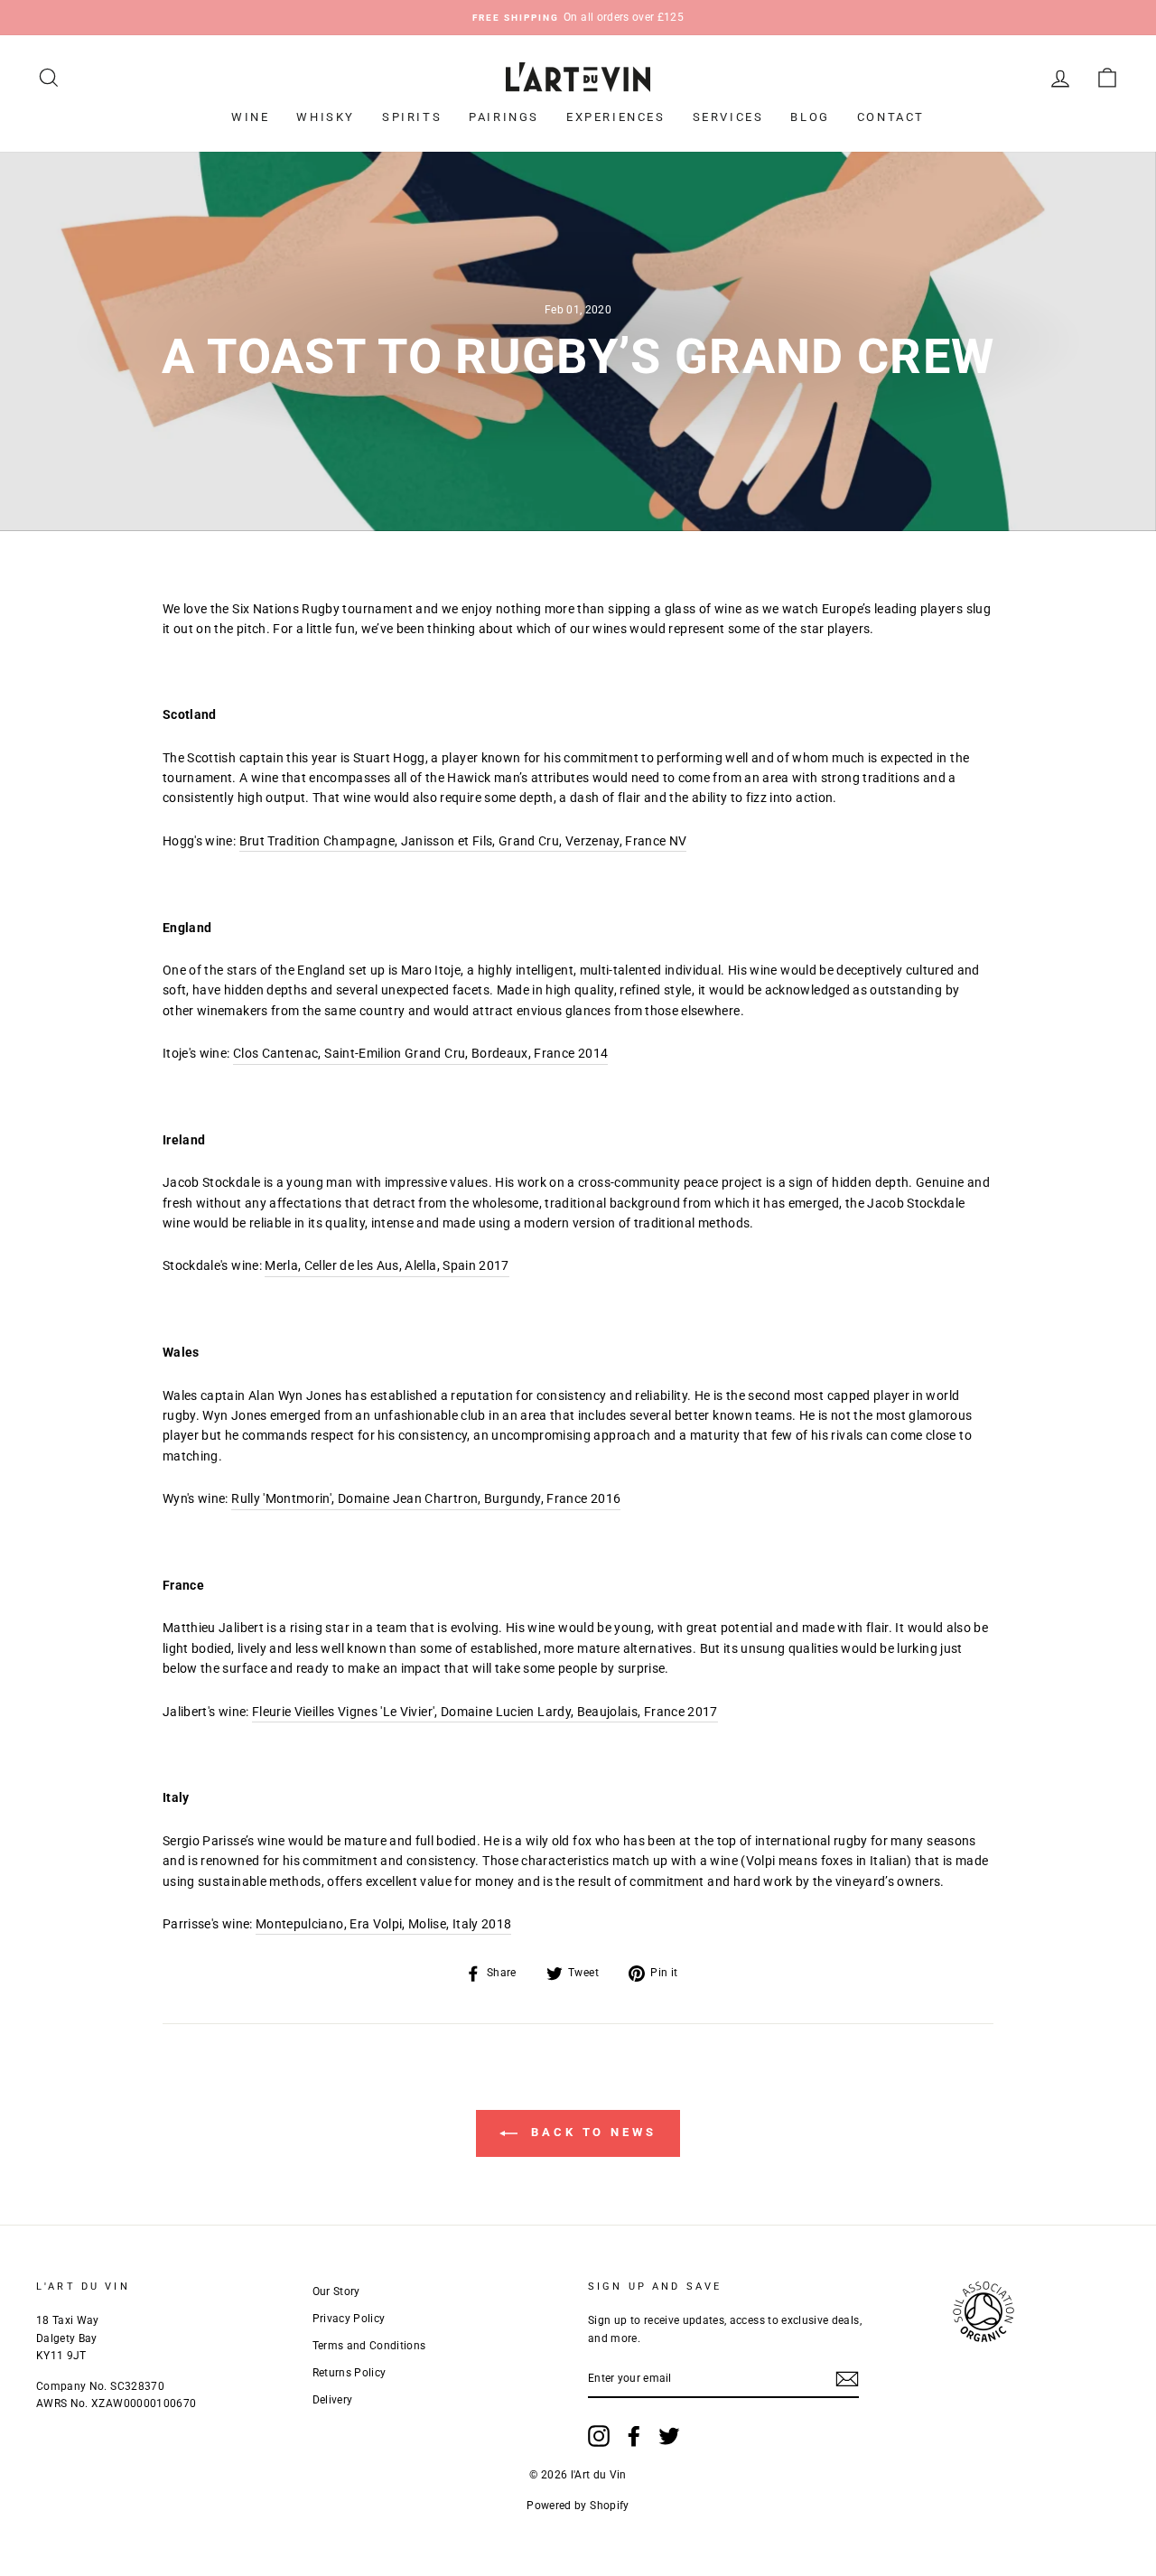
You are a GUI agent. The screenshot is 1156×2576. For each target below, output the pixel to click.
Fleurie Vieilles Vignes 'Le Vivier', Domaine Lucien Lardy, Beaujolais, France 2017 (485, 1712)
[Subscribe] (847, 2379)
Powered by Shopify (578, 2506)
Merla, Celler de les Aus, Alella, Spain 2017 (387, 1265)
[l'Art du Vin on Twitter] (669, 2436)
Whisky (326, 117)
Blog (810, 117)
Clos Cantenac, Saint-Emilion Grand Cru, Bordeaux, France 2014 (420, 1053)
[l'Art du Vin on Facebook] (634, 2436)
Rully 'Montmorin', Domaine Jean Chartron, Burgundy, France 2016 (426, 1498)
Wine (250, 117)
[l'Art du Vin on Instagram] (599, 2436)
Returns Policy (350, 2373)
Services (728, 117)
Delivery (333, 2400)
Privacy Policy (349, 2319)
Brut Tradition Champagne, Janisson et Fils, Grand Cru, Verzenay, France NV (463, 841)
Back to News (591, 2132)
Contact (891, 117)
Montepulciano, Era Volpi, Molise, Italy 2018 (383, 1924)
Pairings (504, 117)
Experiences (616, 117)
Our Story (336, 2291)
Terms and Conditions (369, 2346)
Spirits (412, 117)
